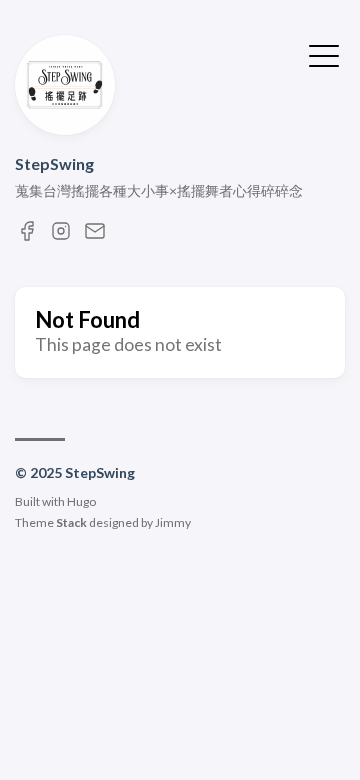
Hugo (81, 501)
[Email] (95, 236)
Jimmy (173, 522)
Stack (71, 522)
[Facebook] (27, 236)
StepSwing (54, 163)
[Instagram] (61, 236)
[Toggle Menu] (324, 54)
